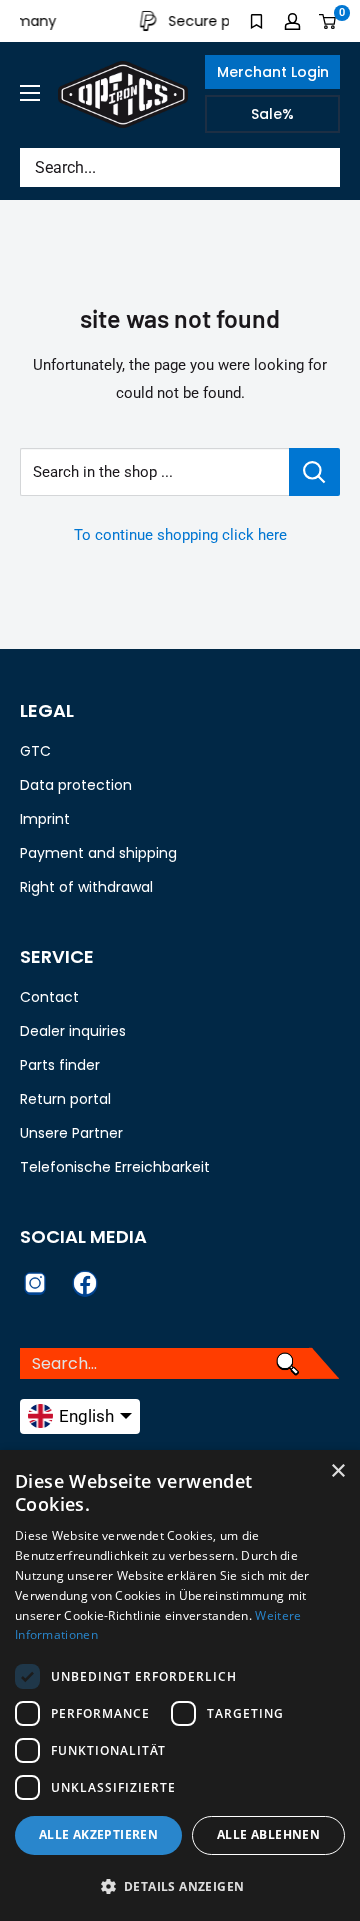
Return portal (65, 1099)
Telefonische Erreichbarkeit (115, 1167)
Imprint (45, 819)
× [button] (337, 1471)
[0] (328, 21)
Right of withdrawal (86, 887)
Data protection (76, 785)
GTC (35, 751)
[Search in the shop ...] (314, 472)
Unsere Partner (71, 1133)
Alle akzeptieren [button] (98, 1834)
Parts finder (60, 1065)
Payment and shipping (98, 853)
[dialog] (180, 1685)
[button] (180, 1887)
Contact (49, 997)
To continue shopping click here (180, 535)
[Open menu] (30, 93)
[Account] (292, 21)
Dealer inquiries (73, 1031)
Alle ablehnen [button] (268, 1834)
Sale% (272, 114)
